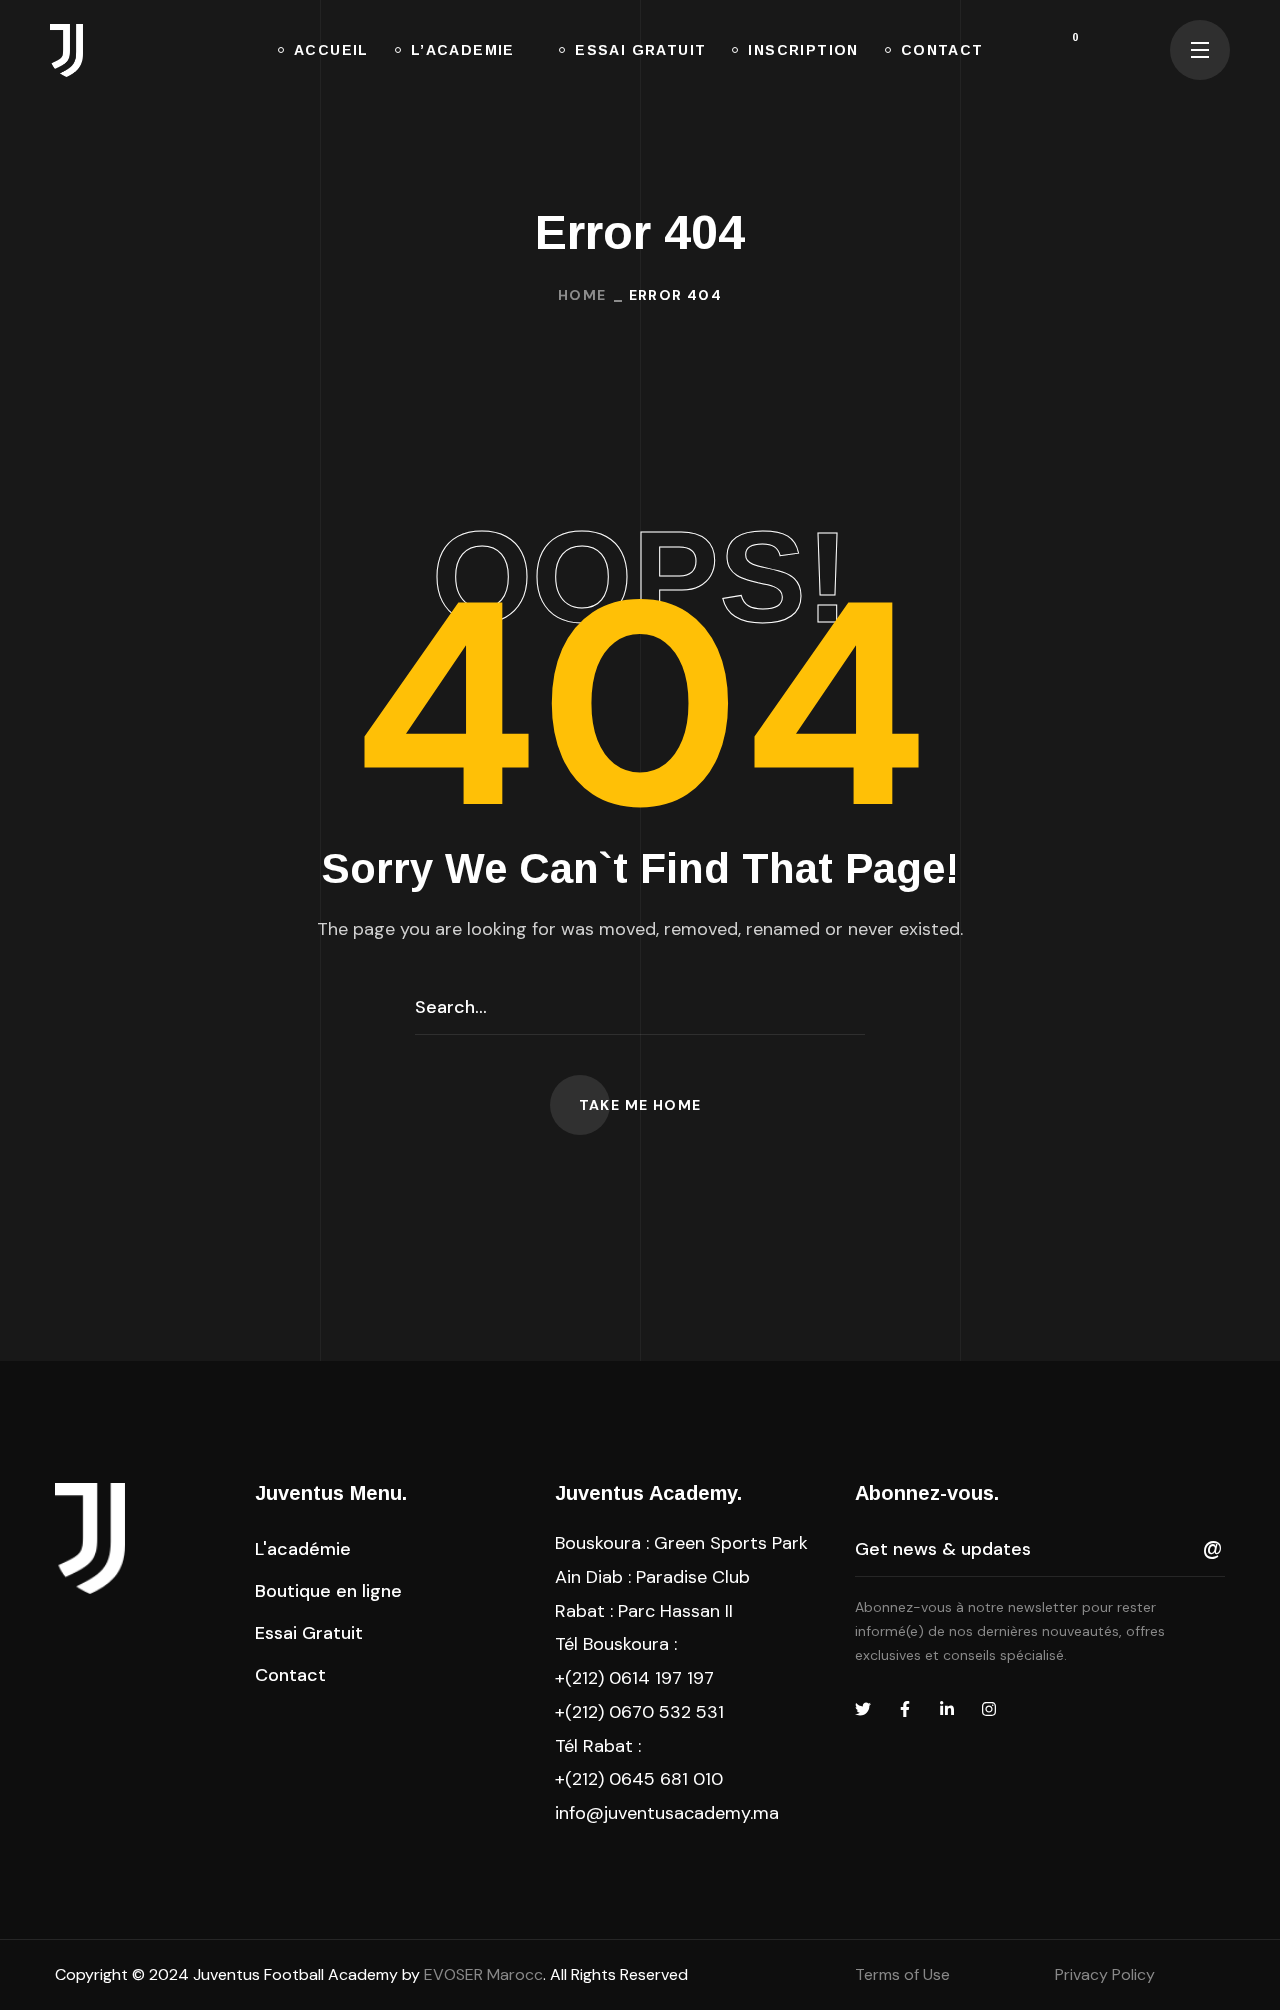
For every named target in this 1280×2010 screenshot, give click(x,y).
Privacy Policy (1105, 1974)
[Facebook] (905, 1709)
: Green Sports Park (681, 1543)
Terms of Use (902, 1974)
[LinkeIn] (947, 1709)
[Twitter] (863, 1709)
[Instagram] (989, 1709)
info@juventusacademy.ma (667, 1813)
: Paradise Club (652, 1577)
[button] (1088, 50)
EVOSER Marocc (483, 1974)
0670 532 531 (666, 1712)
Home (582, 295)
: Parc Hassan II (644, 1611)
